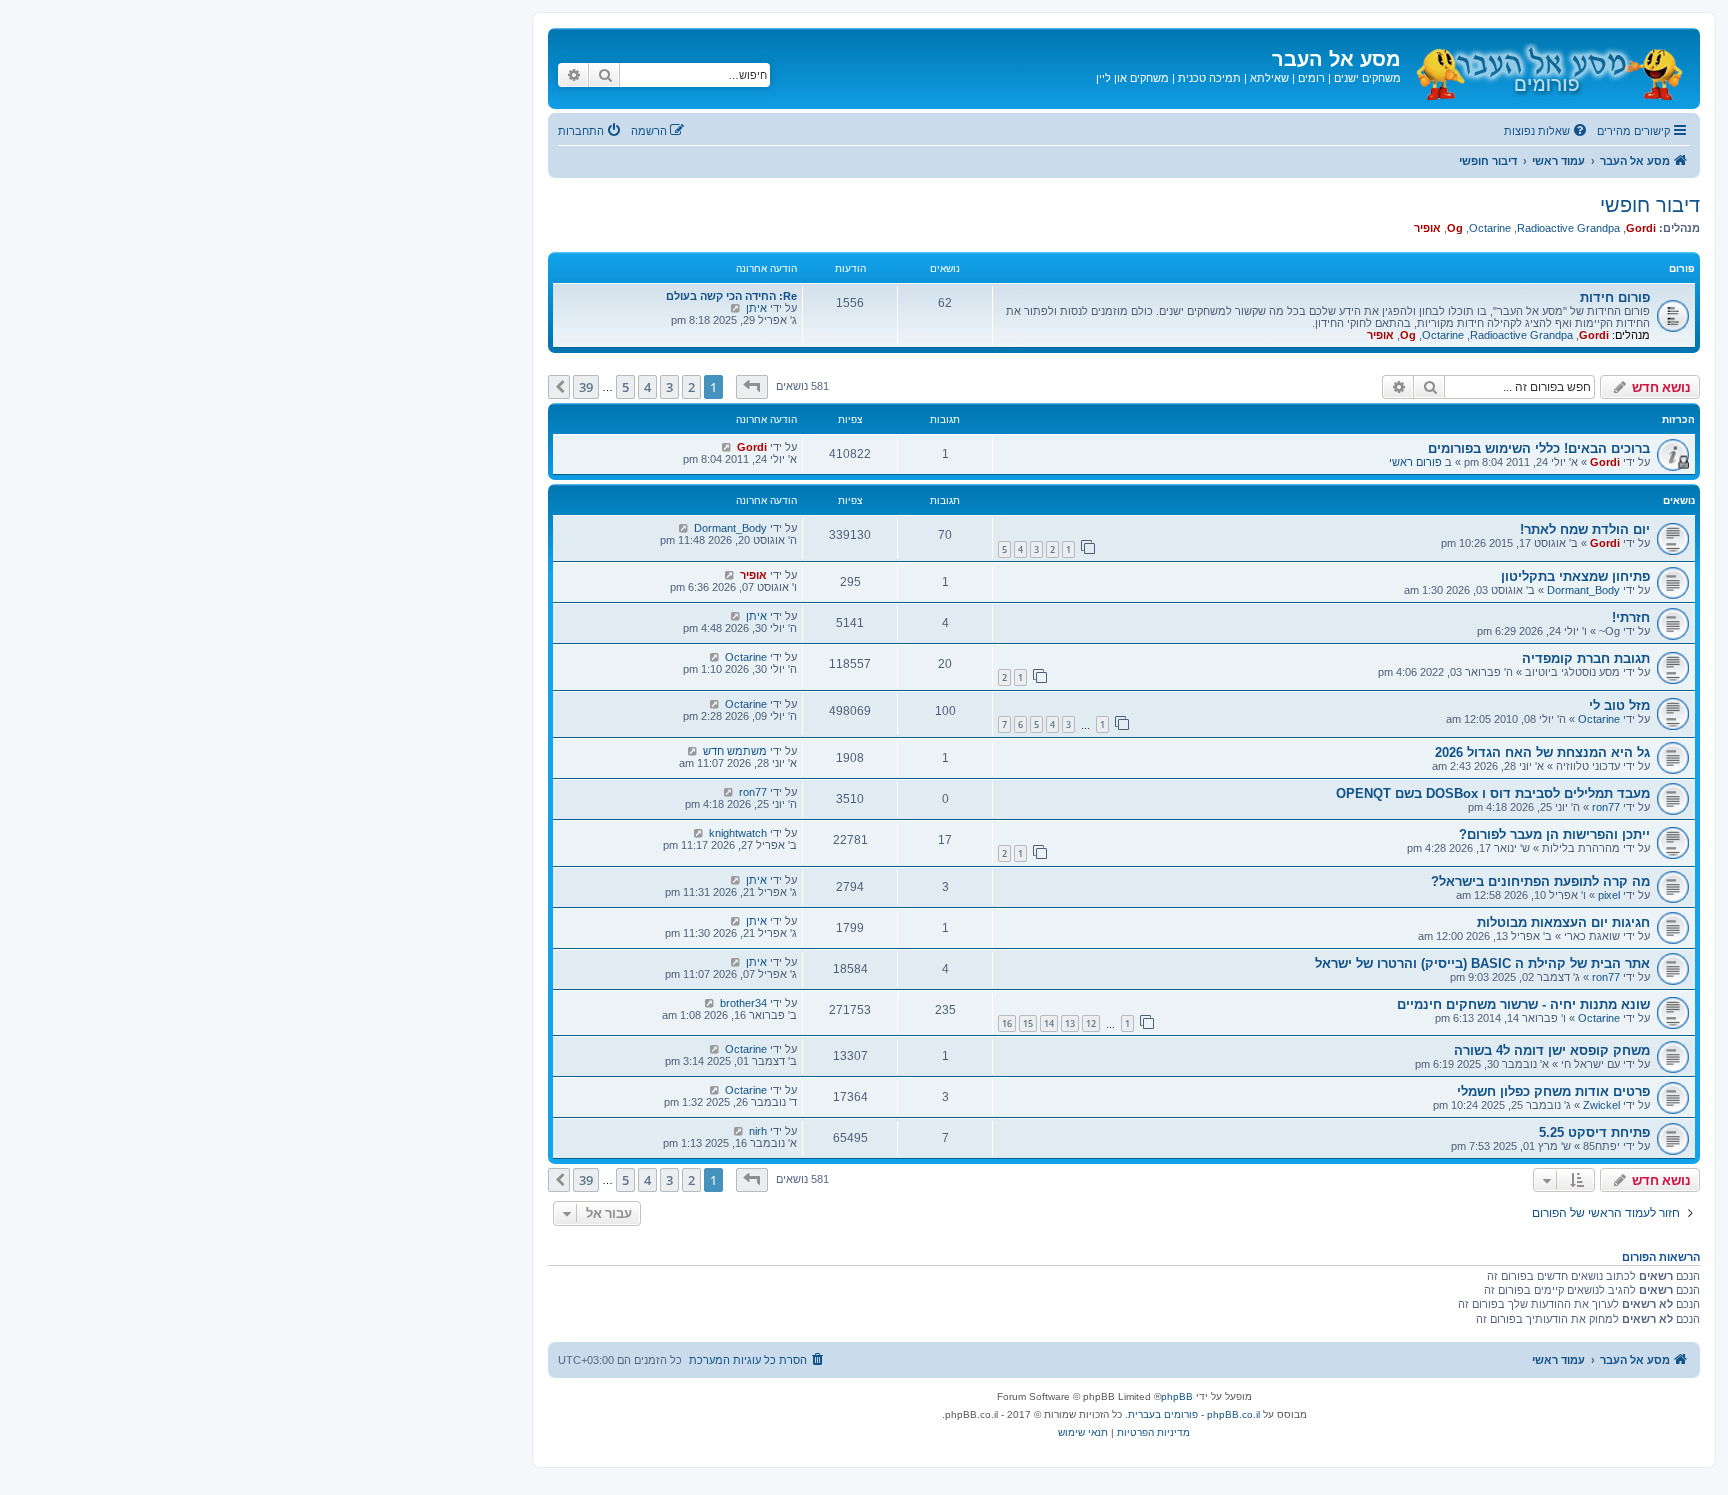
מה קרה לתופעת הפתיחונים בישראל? (1540, 881)
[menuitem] (1547, 131)
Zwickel (1601, 1105)
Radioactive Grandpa (1568, 228)
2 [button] (691, 387)
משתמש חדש (735, 751)
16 (1007, 1023)
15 (1028, 1023)
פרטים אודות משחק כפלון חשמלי (1553, 1091)
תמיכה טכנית (1209, 78)
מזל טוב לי (1619, 705)
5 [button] (625, 387)
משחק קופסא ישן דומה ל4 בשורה (1552, 1050)
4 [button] (647, 387)
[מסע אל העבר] (1548, 68)
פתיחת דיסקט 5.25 (1594, 1132)
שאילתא (1269, 78)
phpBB (1177, 1396)
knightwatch (738, 833)
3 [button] (669, 387)
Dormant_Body (730, 528)
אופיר (1427, 228)
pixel (1609, 895)
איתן (756, 308)
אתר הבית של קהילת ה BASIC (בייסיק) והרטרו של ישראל (1482, 963)
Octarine (1490, 228)
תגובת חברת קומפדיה (1586, 658)
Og (1455, 228)
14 (1049, 1023)
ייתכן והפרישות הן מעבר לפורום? (1554, 834)
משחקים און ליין (1132, 78)
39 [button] (586, 387)
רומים (1311, 78)
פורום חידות (1615, 297)
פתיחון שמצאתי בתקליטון (1575, 576)
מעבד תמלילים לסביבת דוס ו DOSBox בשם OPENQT (1493, 793)
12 (1091, 1023)
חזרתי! (1631, 617)
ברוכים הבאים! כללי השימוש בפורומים (1539, 448)
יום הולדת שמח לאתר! (1585, 529)
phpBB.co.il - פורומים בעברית (1194, 1414)
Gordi (1641, 228)
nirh (758, 1131)
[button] (752, 387)
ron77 (1606, 807)
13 (1070, 1023)
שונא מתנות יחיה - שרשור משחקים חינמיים (1523, 1004)
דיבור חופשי (1650, 205)
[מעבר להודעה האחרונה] (726, 447)
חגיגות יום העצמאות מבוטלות (1563, 922)
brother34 (743, 1003)
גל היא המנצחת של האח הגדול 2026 (1542, 752)
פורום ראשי (1415, 462)
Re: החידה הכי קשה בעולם (731, 296)
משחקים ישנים (1367, 78)
